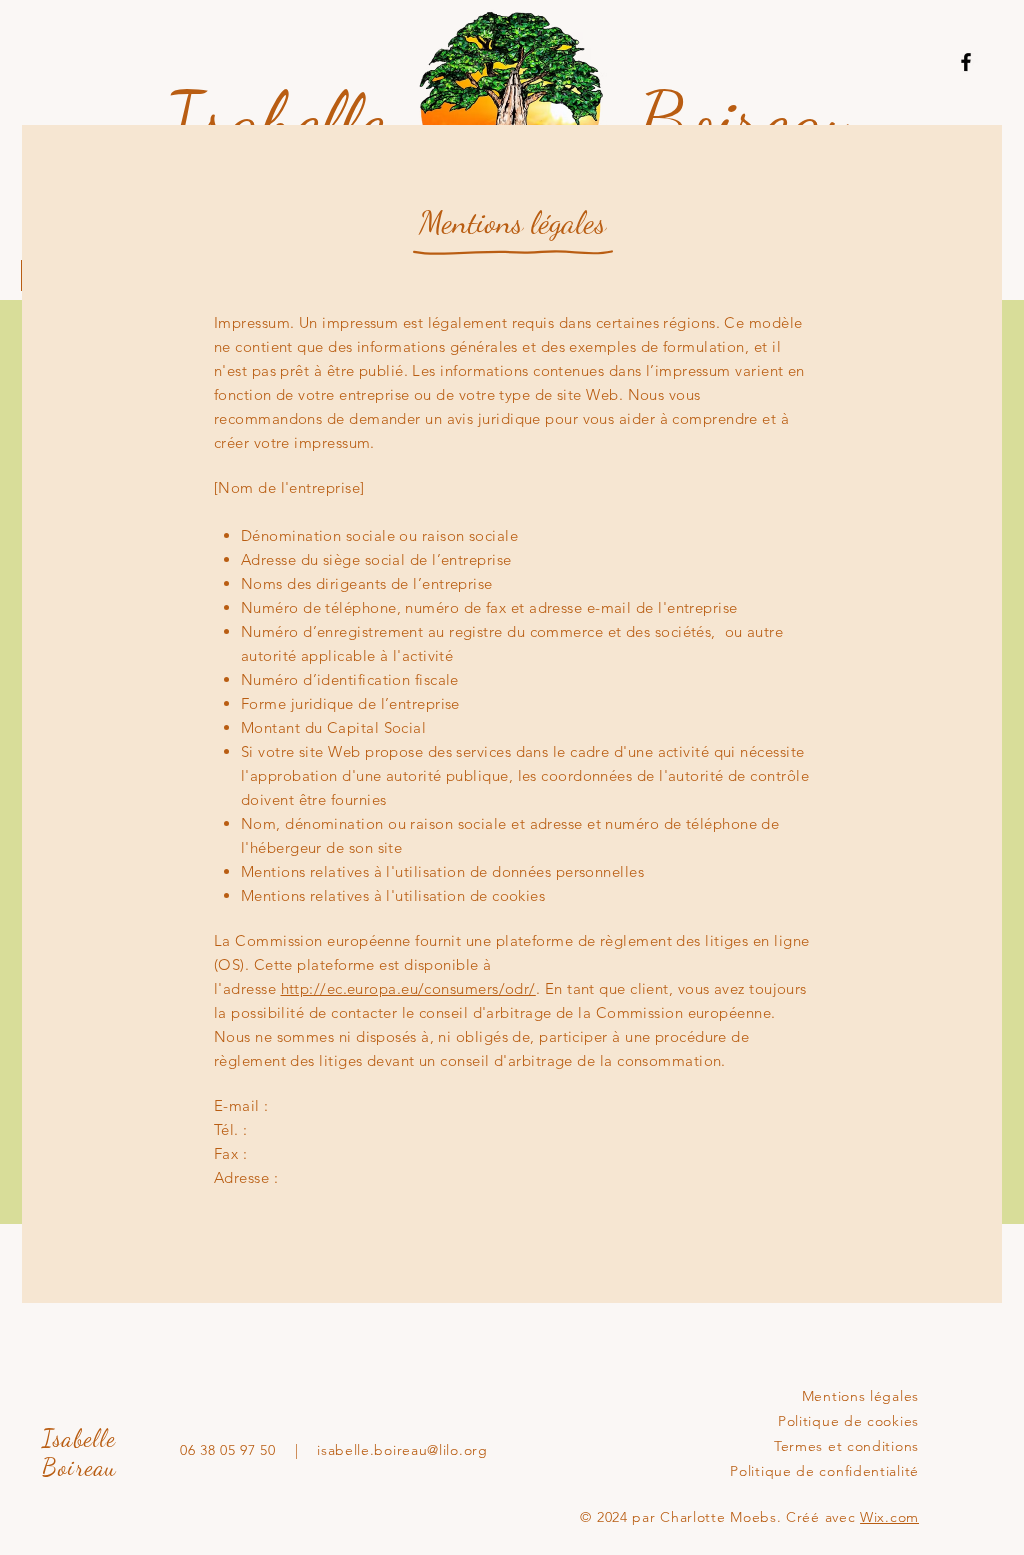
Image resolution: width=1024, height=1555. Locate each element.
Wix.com (889, 1517)
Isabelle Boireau (79, 1453)
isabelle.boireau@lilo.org (402, 1450)
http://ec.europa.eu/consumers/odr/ (408, 988)
